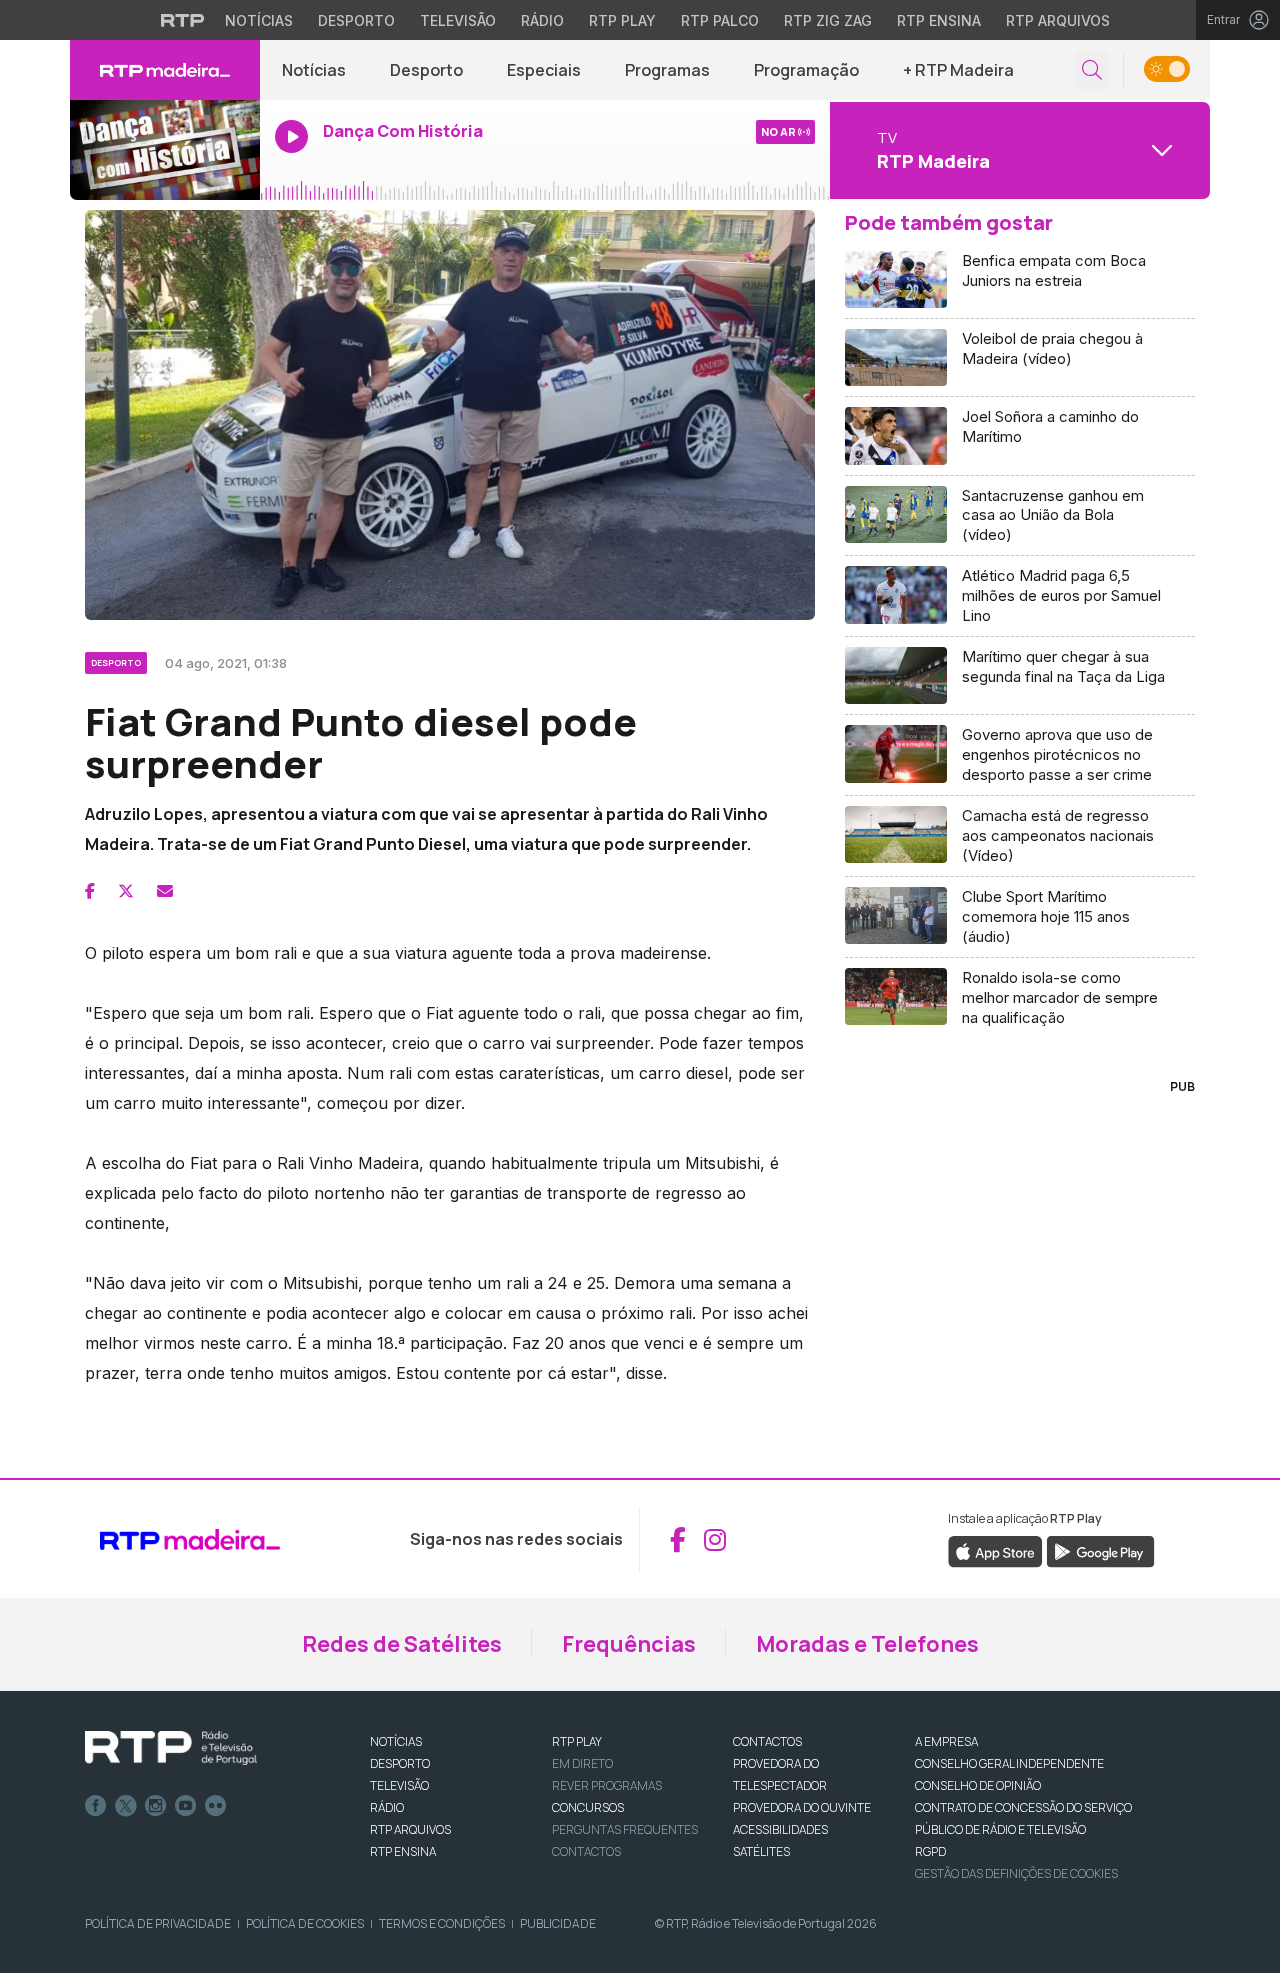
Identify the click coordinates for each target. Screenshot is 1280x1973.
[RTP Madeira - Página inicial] (165, 70)
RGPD (930, 1851)
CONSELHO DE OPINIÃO (978, 1785)
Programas (667, 70)
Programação (806, 70)
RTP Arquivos (1058, 20)
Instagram (156, 1806)
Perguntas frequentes (625, 1829)
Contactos (586, 1851)
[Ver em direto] (165, 150)
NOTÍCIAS (396, 1741)
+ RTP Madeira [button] (958, 70)
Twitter (126, 1806)
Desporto (356, 20)
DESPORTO (400, 1763)
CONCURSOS (588, 1807)
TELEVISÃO (399, 1785)
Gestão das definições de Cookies (1016, 1873)
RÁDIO (387, 1807)
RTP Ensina (939, 20)
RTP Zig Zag (828, 20)
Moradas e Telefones (867, 1644)
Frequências (629, 1644)
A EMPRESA (946, 1741)
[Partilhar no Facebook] (90, 891)
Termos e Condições (442, 1923)
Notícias (259, 20)
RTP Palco (720, 20)
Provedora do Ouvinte (802, 1807)
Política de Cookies (305, 1923)
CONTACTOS (767, 1741)
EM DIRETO (582, 1763)
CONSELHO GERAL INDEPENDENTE (1009, 1763)
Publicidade (558, 1923)
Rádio (542, 20)
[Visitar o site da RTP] (183, 20)
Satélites (761, 1851)
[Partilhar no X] (126, 891)
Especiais (544, 70)
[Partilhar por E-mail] (165, 891)
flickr (216, 1806)
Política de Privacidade (158, 1923)
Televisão (458, 20)
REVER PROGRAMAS (607, 1785)
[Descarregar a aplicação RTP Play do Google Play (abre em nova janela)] (1100, 1551)
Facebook (96, 1806)
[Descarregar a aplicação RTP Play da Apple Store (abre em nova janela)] (995, 1551)
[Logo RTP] (171, 1748)
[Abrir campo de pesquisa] (1092, 70)
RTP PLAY (577, 1741)
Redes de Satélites (402, 1644)
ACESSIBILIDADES (780, 1829)
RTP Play (622, 20)
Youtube (186, 1806)
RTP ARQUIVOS (410, 1829)
